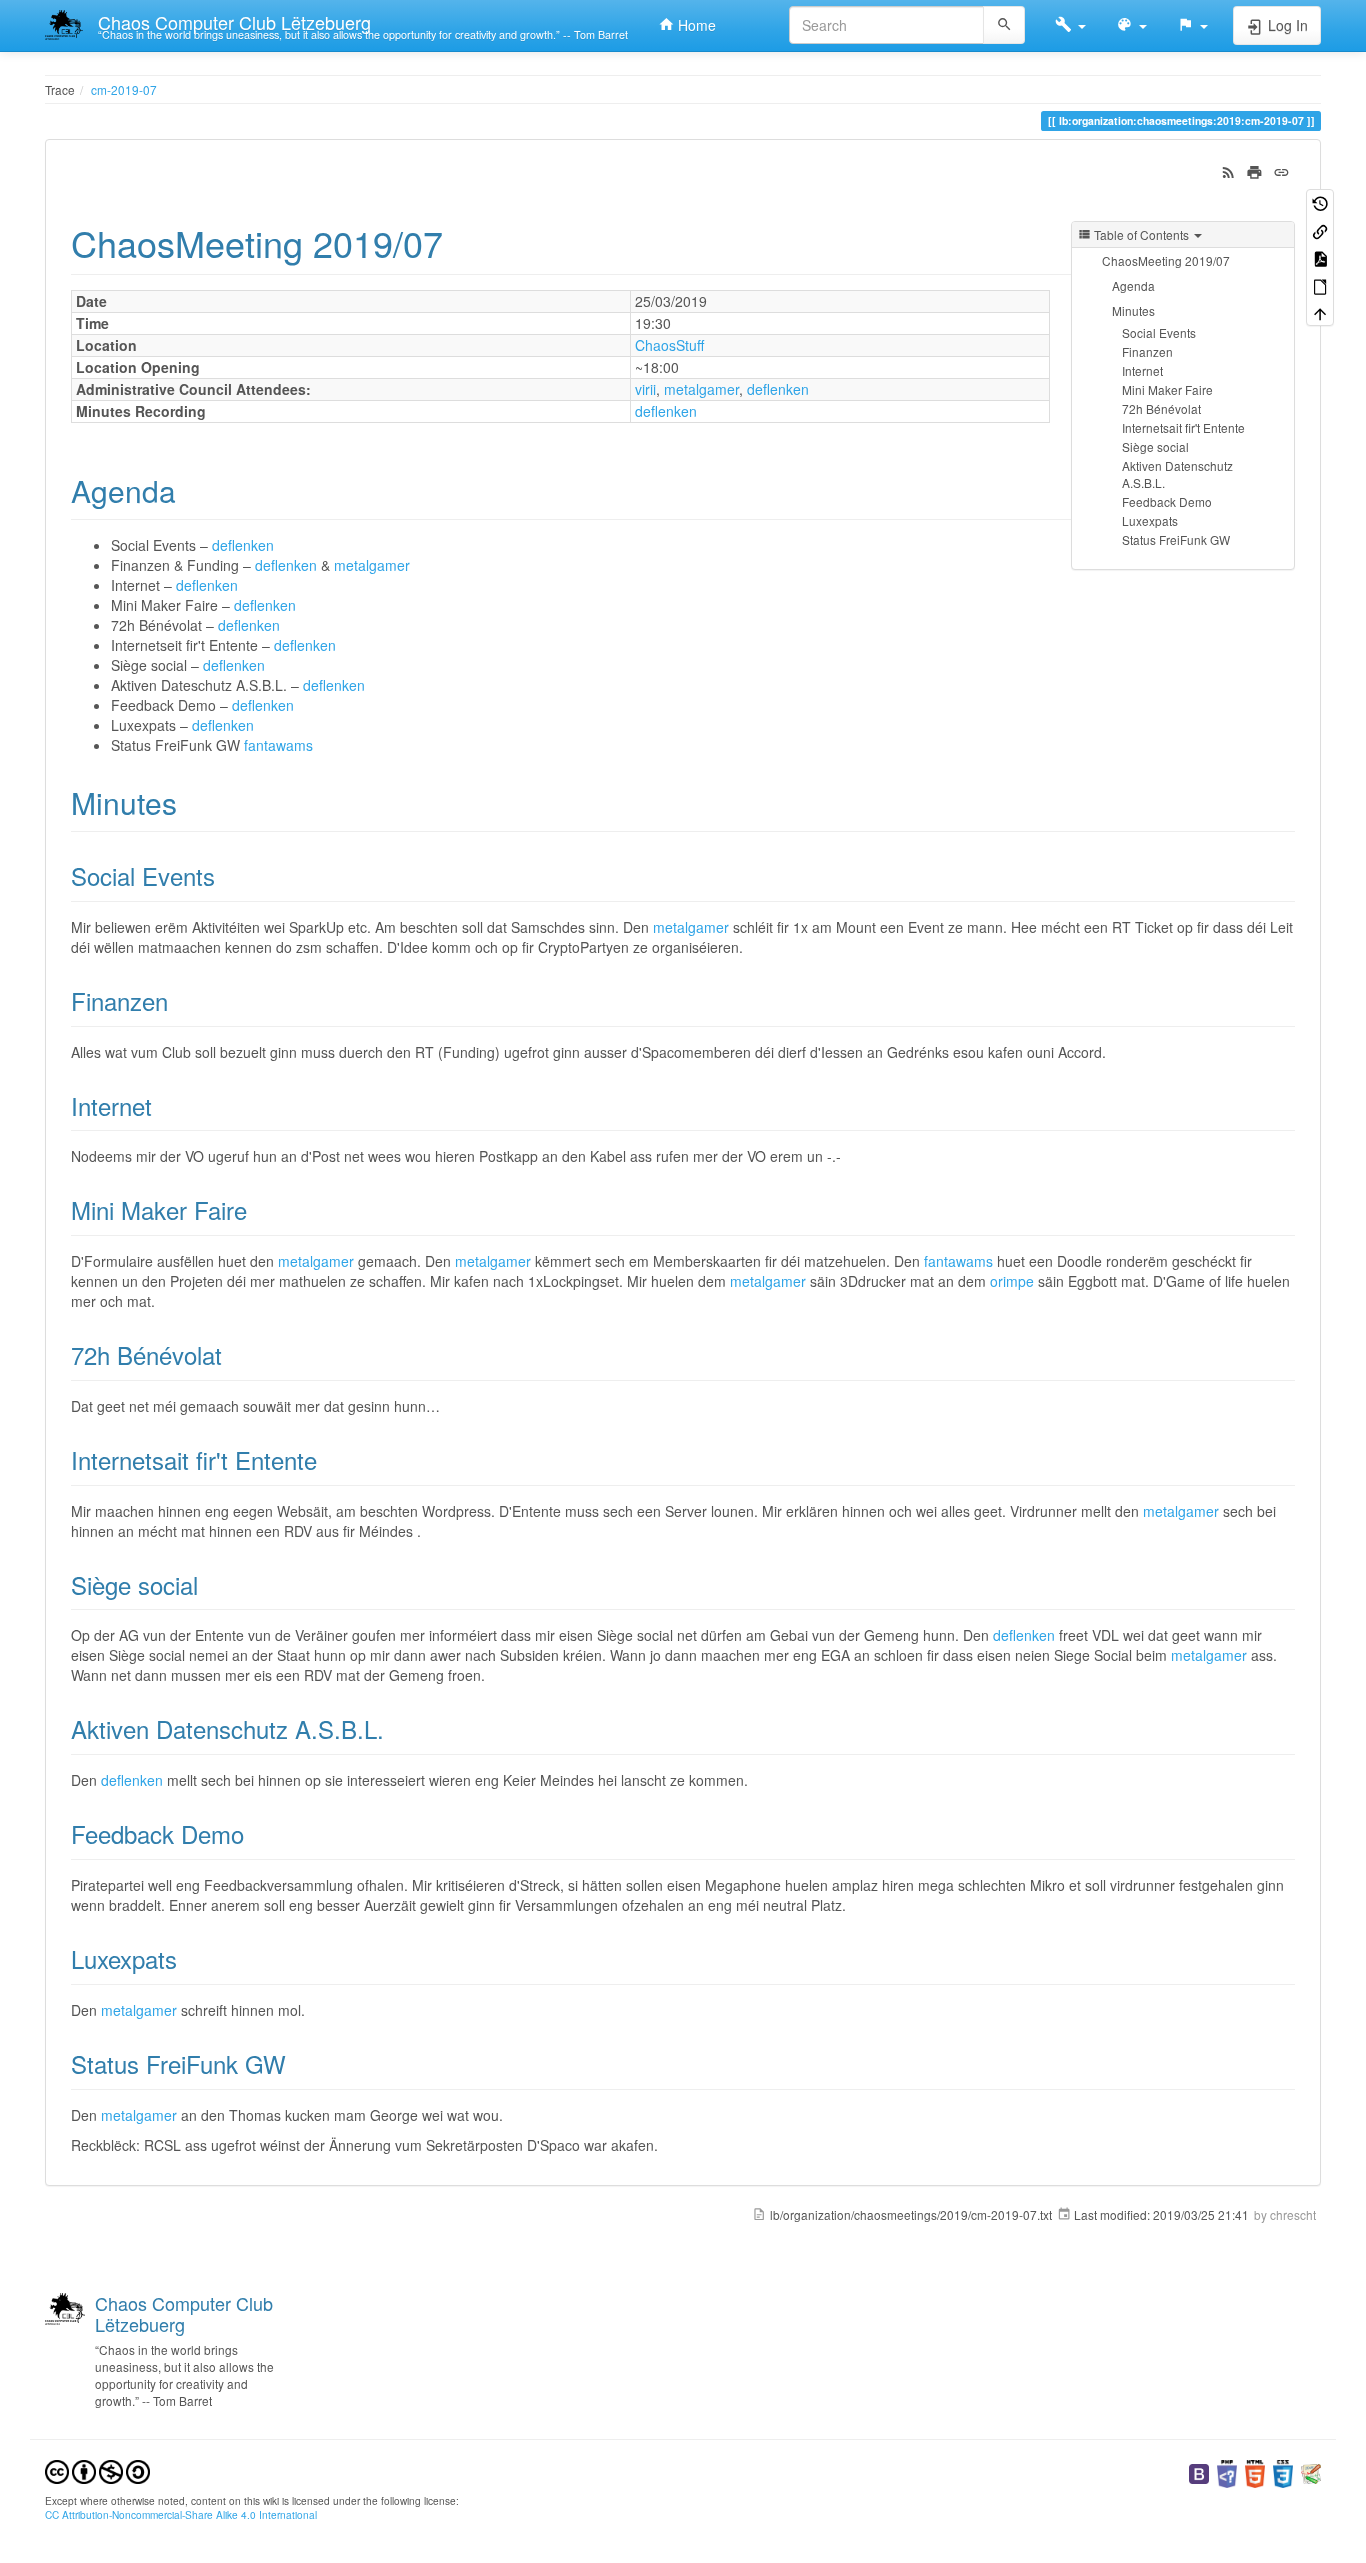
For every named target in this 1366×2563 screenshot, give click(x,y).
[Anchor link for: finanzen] (180, 1000)
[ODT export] (1320, 284)
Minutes (1133, 310)
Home (695, 25)
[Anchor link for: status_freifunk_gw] (298, 2063)
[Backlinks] (1320, 229)
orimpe (1012, 1281)
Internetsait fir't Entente (1183, 427)
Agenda (1133, 285)
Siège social (1155, 446)
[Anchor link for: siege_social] (210, 1584)
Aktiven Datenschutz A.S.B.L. (1177, 474)
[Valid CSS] (1283, 2471)
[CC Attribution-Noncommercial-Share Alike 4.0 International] (97, 2469)
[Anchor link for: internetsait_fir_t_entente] (329, 1459)
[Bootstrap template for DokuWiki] (1199, 2471)
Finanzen (1147, 351)
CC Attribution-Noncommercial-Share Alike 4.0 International (181, 2514)
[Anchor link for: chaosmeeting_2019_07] (461, 242)
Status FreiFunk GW (1176, 539)
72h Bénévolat (1161, 408)
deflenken (778, 389)
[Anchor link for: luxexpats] (189, 1958)
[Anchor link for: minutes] (192, 802)
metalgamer (701, 389)
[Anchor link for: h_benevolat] (234, 1354)
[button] (1070, 25)
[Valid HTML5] (1255, 2471)
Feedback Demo (1167, 501)
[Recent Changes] (1228, 170)
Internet (1142, 370)
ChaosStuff (669, 345)
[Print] (1254, 170)
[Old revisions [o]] (1320, 202)
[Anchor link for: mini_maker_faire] (259, 1209)
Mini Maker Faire (1167, 389)
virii (645, 389)
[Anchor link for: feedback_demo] (256, 1833)
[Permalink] (1281, 170)
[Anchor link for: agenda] (191, 490)
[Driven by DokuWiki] (1311, 2471)
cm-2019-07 (124, 89)
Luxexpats (1150, 520)
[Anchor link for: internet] (164, 1105)
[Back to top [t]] (1320, 312)
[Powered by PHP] (1227, 2471)
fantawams (278, 745)
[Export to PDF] (1320, 257)
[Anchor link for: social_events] (227, 875)
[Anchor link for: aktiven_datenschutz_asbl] (396, 1728)
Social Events (1159, 332)
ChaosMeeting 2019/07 (1166, 260)
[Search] (1004, 25)
